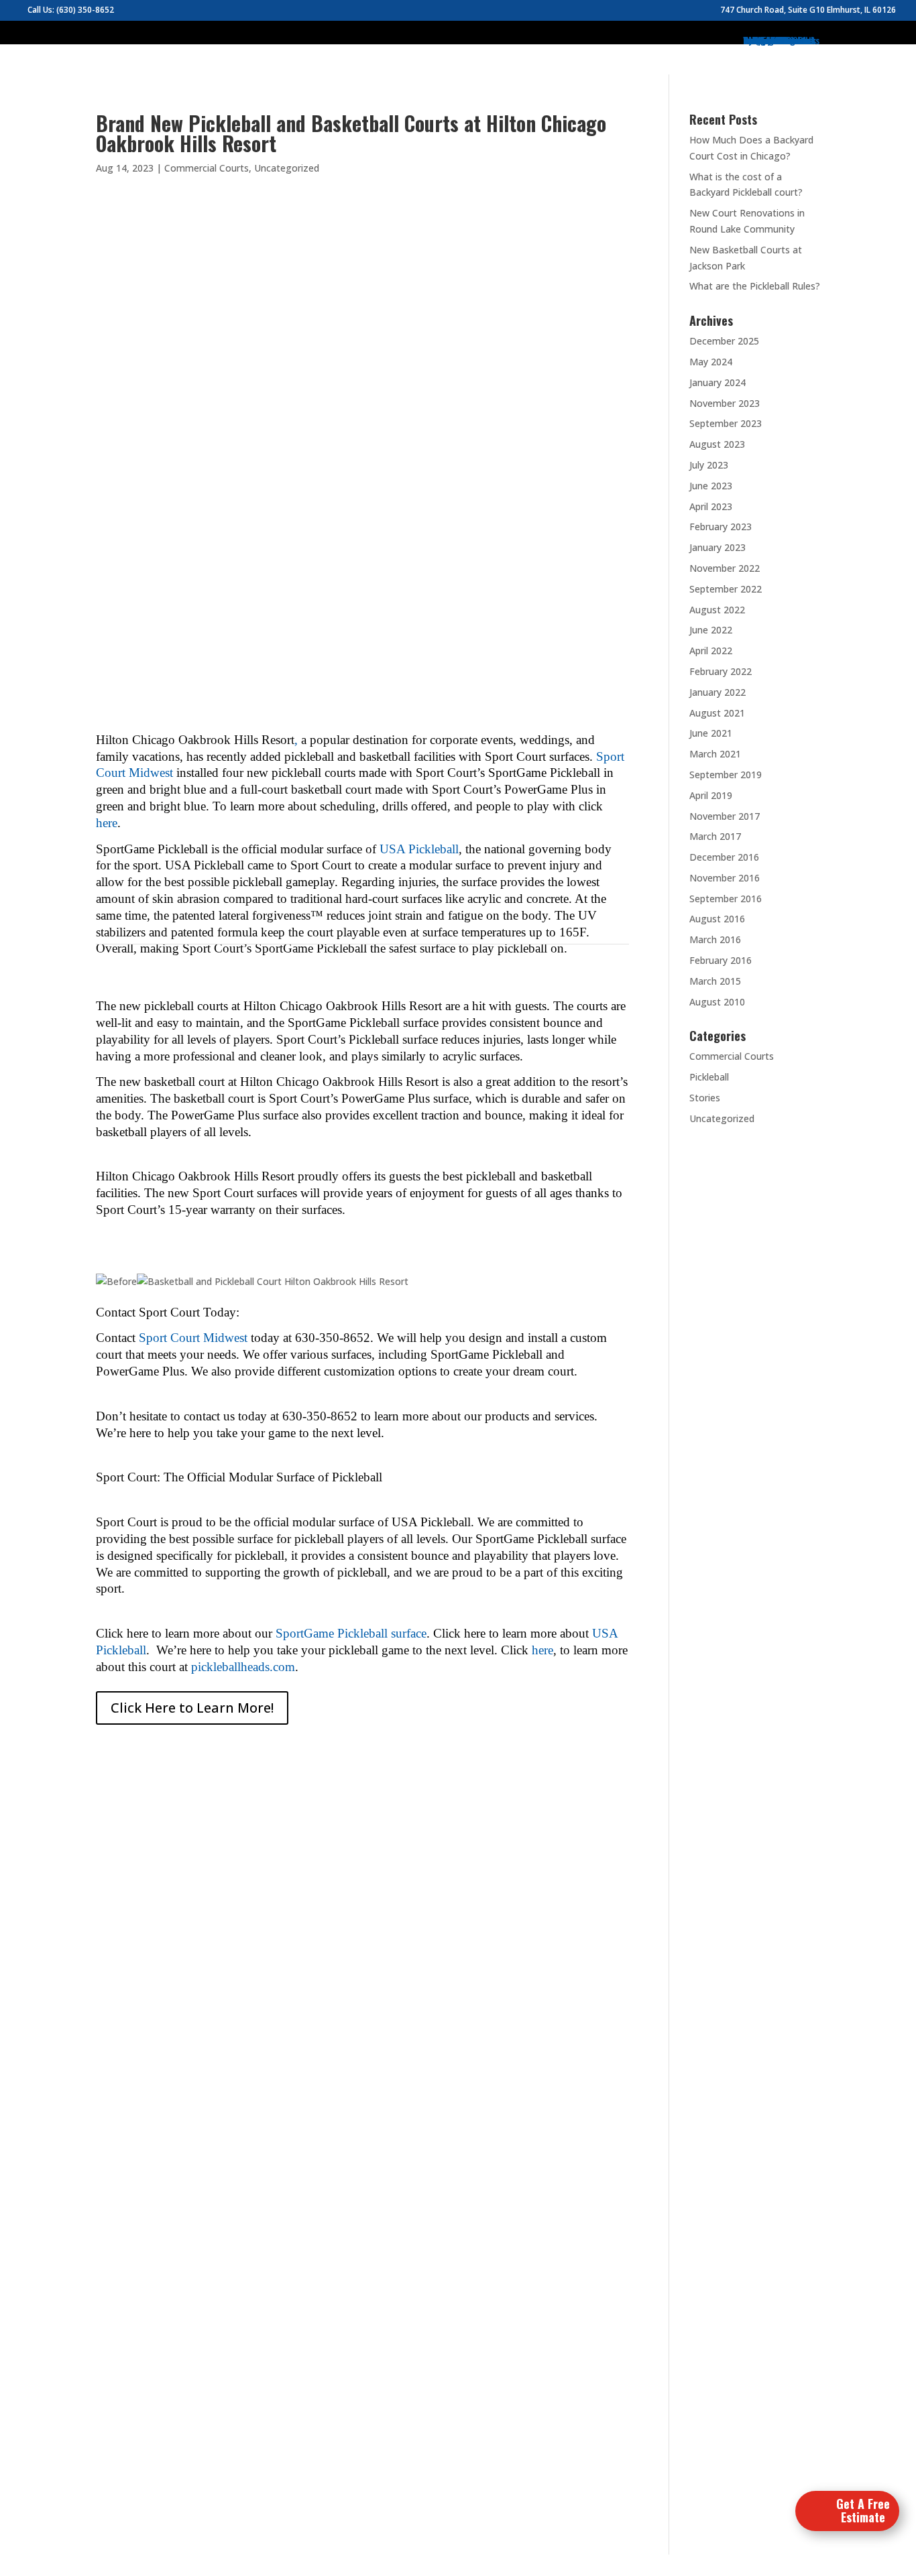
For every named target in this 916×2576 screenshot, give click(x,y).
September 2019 (726, 775)
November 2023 (725, 403)
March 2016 (715, 939)
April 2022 (711, 651)
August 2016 (717, 919)
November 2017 (725, 816)
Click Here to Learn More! (192, 1708)
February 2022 (721, 671)
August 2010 (717, 1002)
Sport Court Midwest (193, 1338)
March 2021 (715, 754)
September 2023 (726, 423)
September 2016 (726, 899)
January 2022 (718, 692)
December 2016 (724, 857)
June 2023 (711, 486)
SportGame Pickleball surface (351, 1633)
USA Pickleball (419, 849)
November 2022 (725, 568)
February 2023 (721, 527)
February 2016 (721, 960)
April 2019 (711, 795)
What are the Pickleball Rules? (755, 286)
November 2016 (725, 878)
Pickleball (709, 1077)
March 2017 (715, 836)
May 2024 (711, 362)
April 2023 (711, 506)
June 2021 (711, 733)
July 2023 (709, 465)
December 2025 (724, 341)
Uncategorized (287, 168)
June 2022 (711, 630)
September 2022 (726, 589)
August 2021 (717, 713)
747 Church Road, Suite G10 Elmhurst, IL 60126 (808, 11)
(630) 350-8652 (85, 10)
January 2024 (718, 382)
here (107, 823)
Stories (705, 1098)
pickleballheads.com (243, 1667)
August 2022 (717, 610)
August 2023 (717, 444)
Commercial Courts (207, 168)
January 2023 (718, 547)
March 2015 (715, 981)
